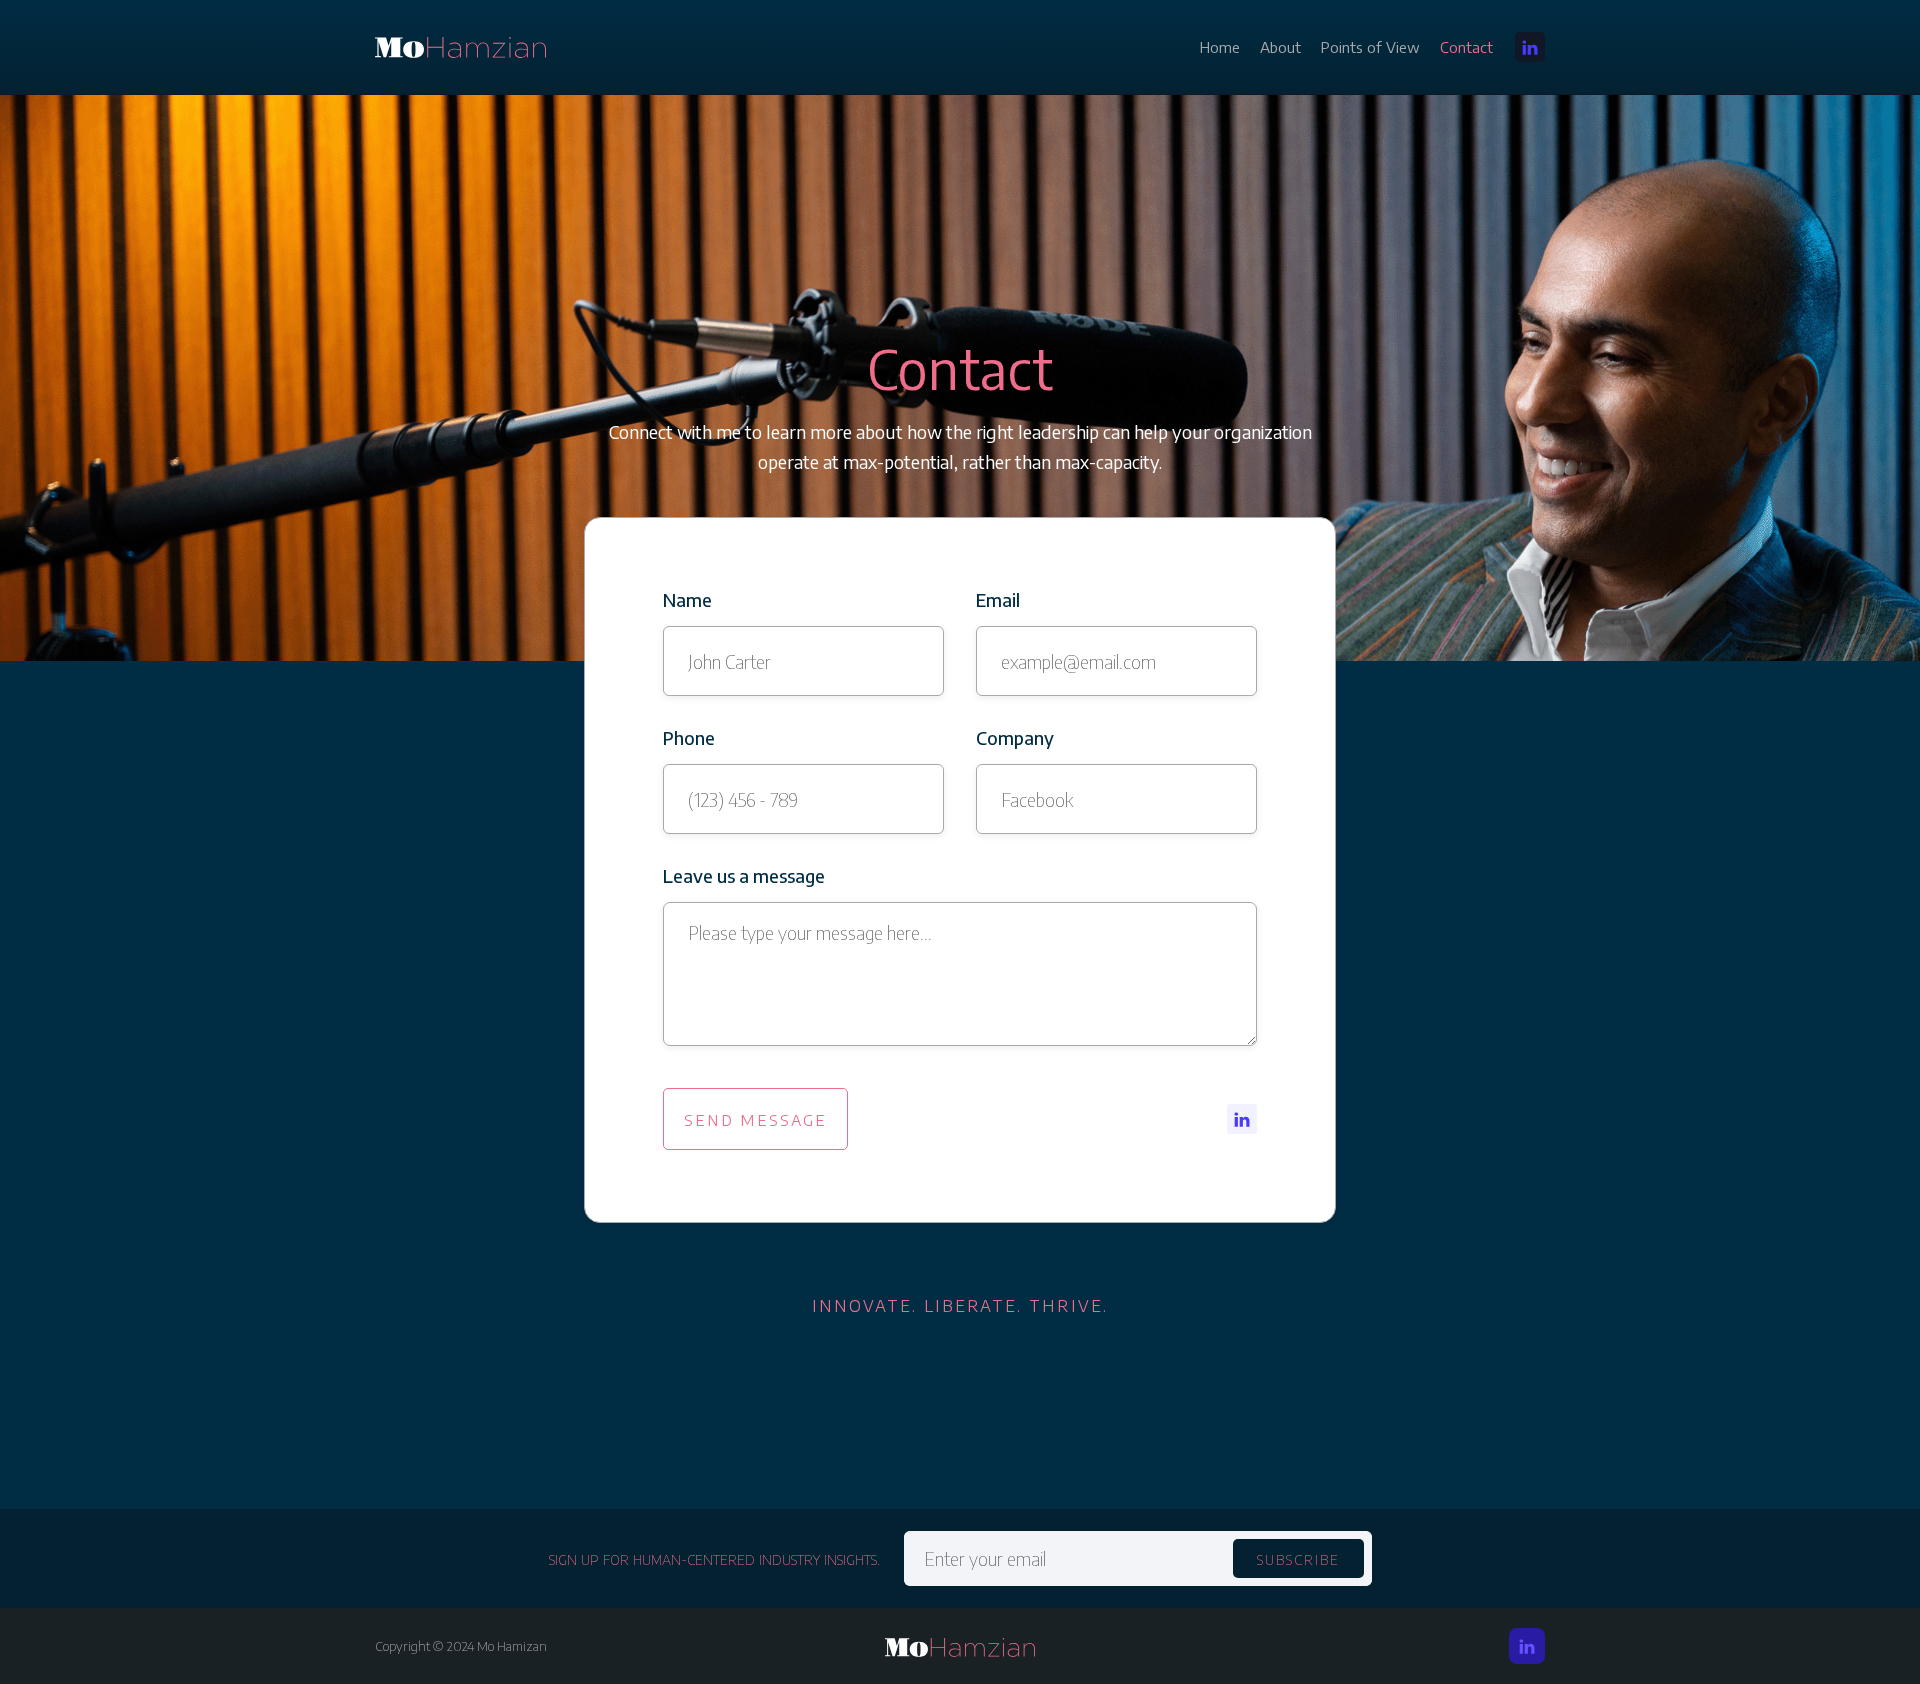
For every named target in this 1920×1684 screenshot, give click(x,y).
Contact (1466, 47)
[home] (460, 47)
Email (998, 600)
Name (687, 600)
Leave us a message (744, 876)
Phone (689, 738)
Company (1015, 738)
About (1280, 47)
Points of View (1370, 47)
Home (1220, 47)
